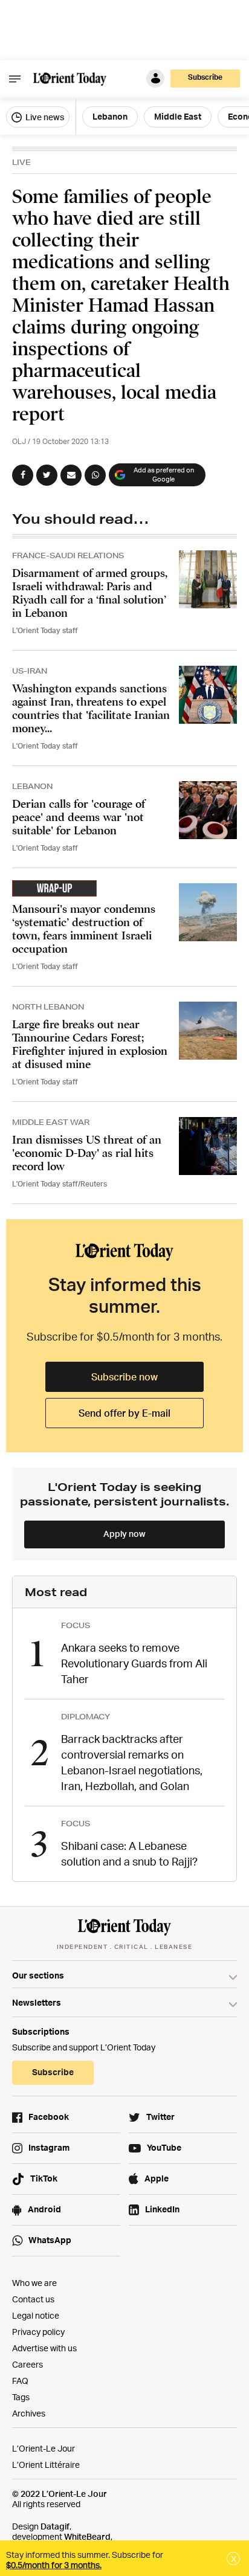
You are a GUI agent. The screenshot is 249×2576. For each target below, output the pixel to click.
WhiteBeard (87, 2536)
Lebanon (110, 116)
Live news (44, 117)
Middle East (178, 116)
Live (21, 162)
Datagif (55, 2526)
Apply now (124, 1534)
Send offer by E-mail (124, 1413)
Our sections (38, 1975)
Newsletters (37, 2002)
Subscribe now (124, 1377)
